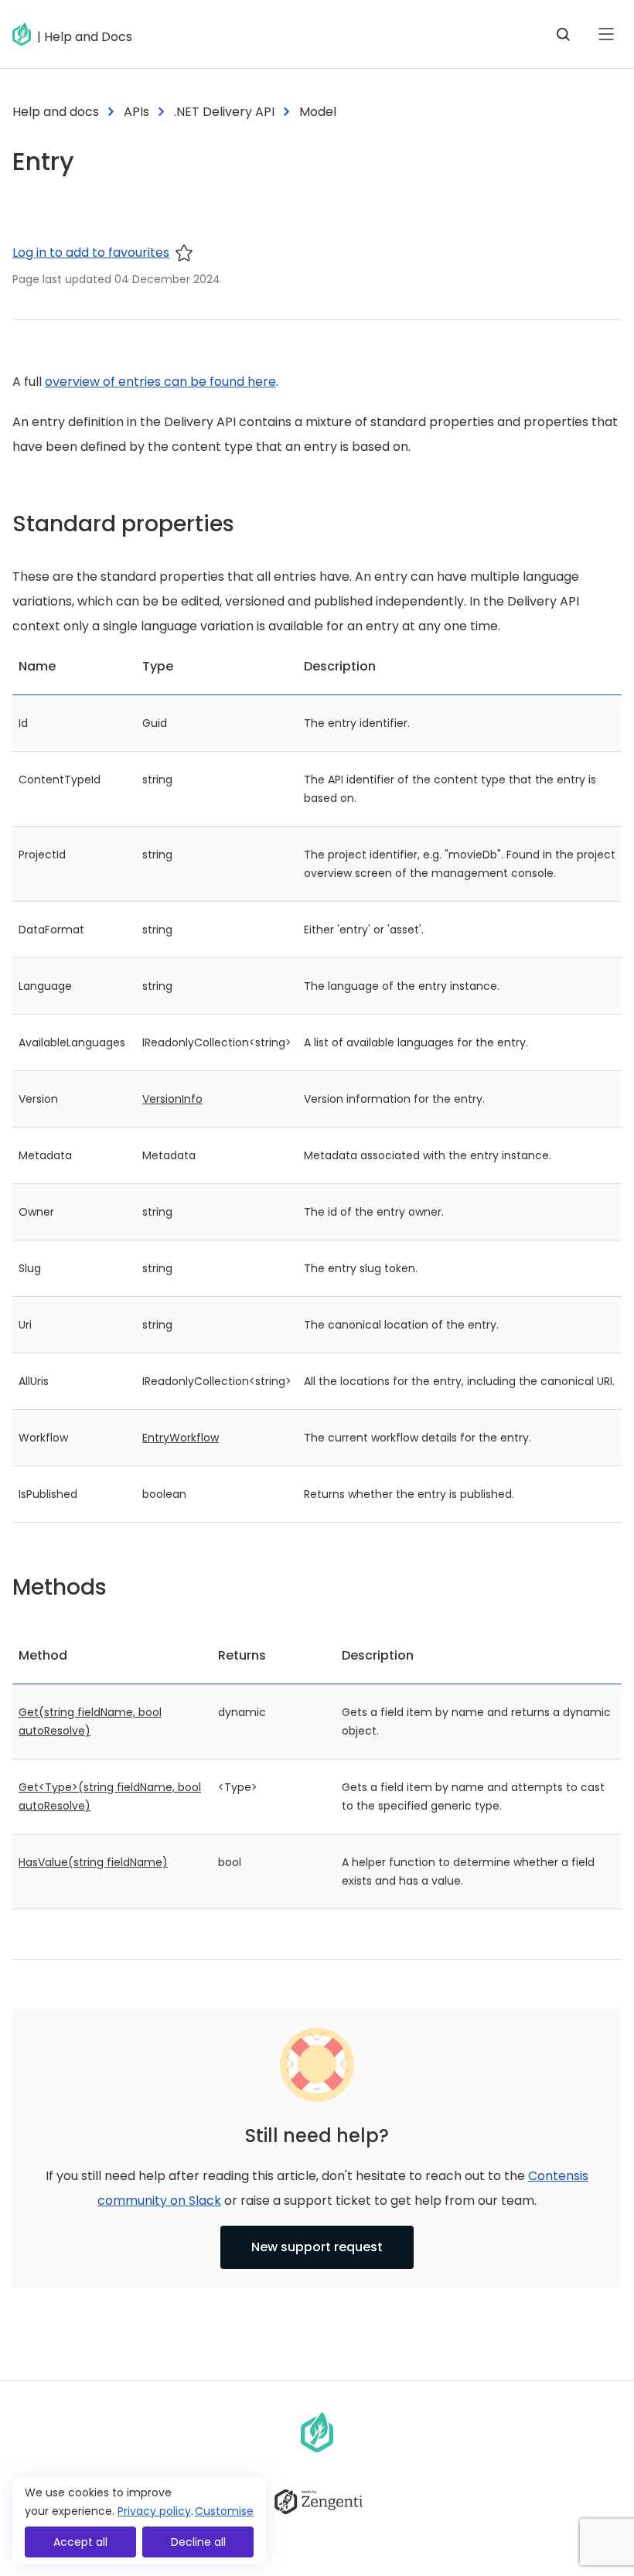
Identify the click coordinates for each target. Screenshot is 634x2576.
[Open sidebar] (606, 34)
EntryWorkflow (181, 1438)
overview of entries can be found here (160, 382)
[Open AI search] (563, 34)
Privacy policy (154, 2511)
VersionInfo (172, 1099)
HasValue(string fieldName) (93, 1862)
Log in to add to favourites (91, 252)
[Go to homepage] (25, 34)
